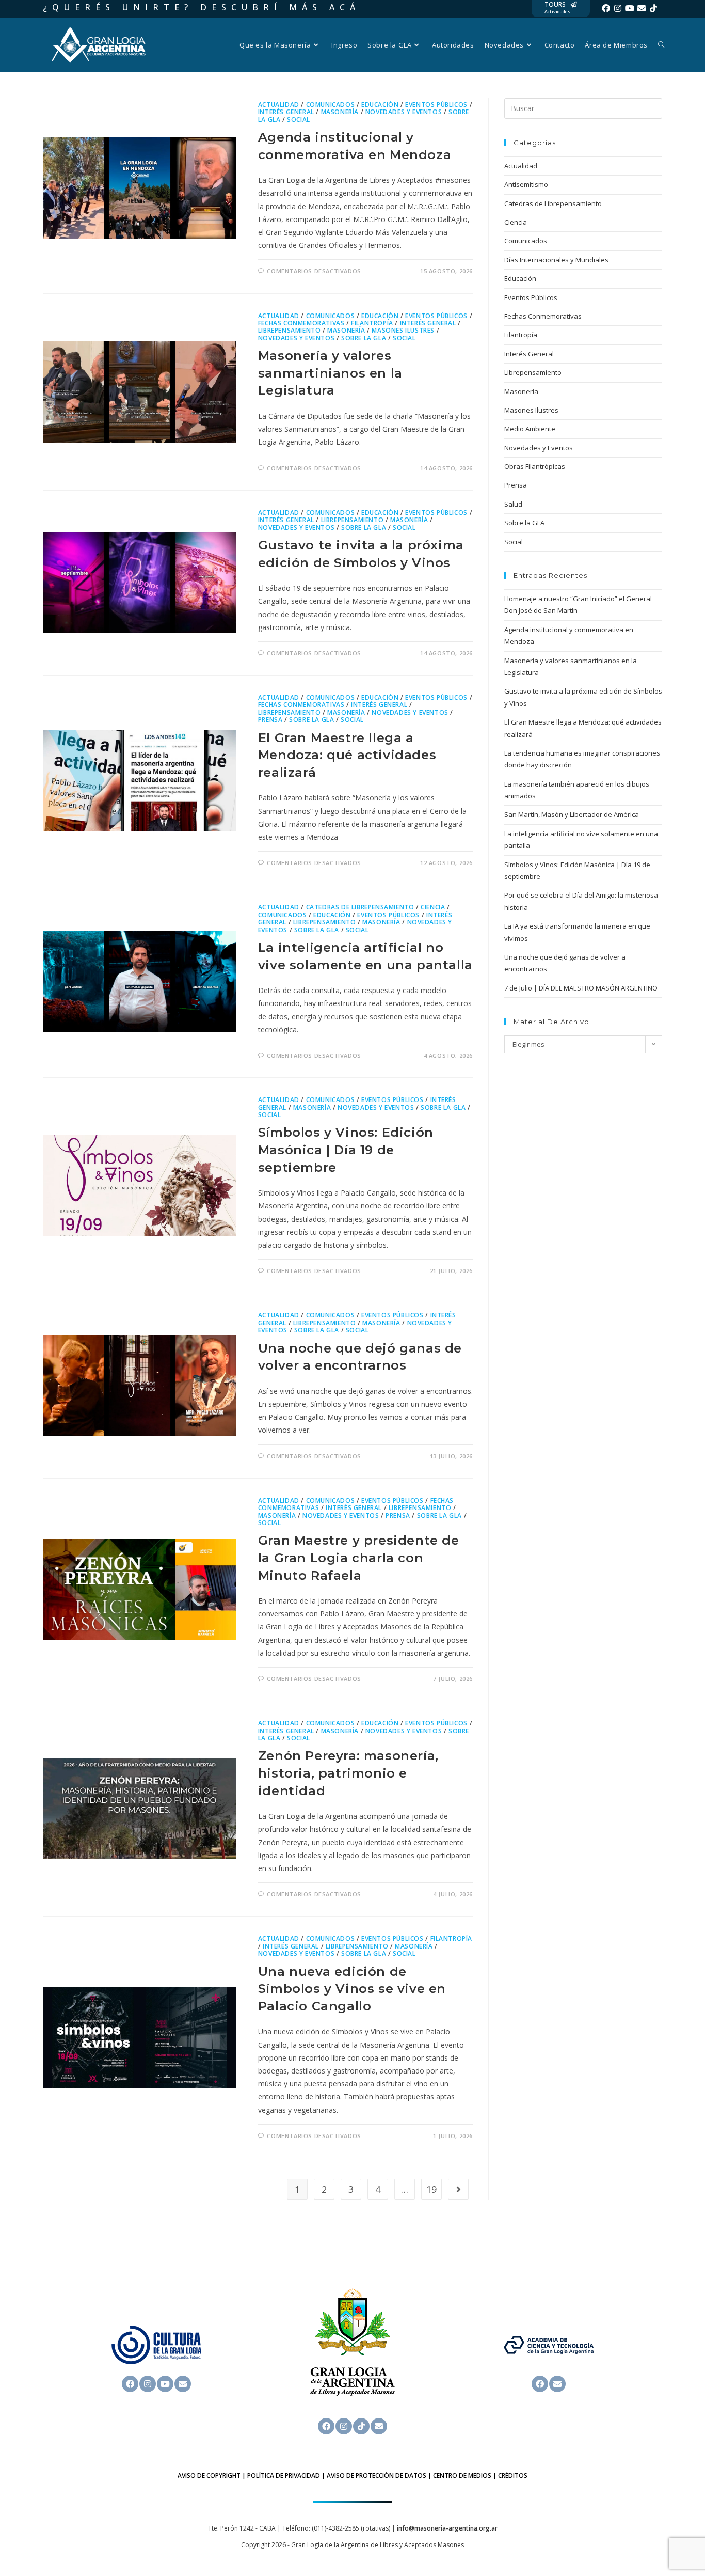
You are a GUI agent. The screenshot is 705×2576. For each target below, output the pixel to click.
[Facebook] (606, 8)
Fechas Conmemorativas (301, 323)
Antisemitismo (526, 184)
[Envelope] (642, 8)
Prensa (270, 720)
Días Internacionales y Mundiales (556, 260)
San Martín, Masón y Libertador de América (572, 814)
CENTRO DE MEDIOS (462, 2476)
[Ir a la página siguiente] (458, 2189)
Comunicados (331, 105)
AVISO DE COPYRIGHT (209, 2476)
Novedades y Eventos (404, 112)
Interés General (286, 112)
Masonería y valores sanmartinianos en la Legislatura (330, 373)
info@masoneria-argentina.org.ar (447, 2528)
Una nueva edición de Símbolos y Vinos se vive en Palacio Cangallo (352, 1989)
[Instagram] (618, 8)
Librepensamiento (290, 330)
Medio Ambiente (530, 429)
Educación (380, 105)
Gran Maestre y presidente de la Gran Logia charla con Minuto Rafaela (359, 1558)
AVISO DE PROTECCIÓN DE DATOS (376, 2476)
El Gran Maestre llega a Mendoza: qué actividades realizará (347, 755)
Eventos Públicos (436, 105)
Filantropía (372, 323)
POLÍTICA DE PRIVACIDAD (284, 2476)
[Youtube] (630, 8)
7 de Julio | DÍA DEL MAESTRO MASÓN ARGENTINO (581, 988)
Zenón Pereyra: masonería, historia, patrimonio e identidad (348, 1773)
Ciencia (433, 907)
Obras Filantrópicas (535, 466)
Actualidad (279, 105)
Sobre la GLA (364, 338)
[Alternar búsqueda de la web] (661, 45)
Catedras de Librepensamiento (360, 907)
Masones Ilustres (403, 330)
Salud (513, 504)
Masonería (340, 112)
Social (299, 120)
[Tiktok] (653, 8)
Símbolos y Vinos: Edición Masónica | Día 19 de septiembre (346, 1150)
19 (431, 2189)
